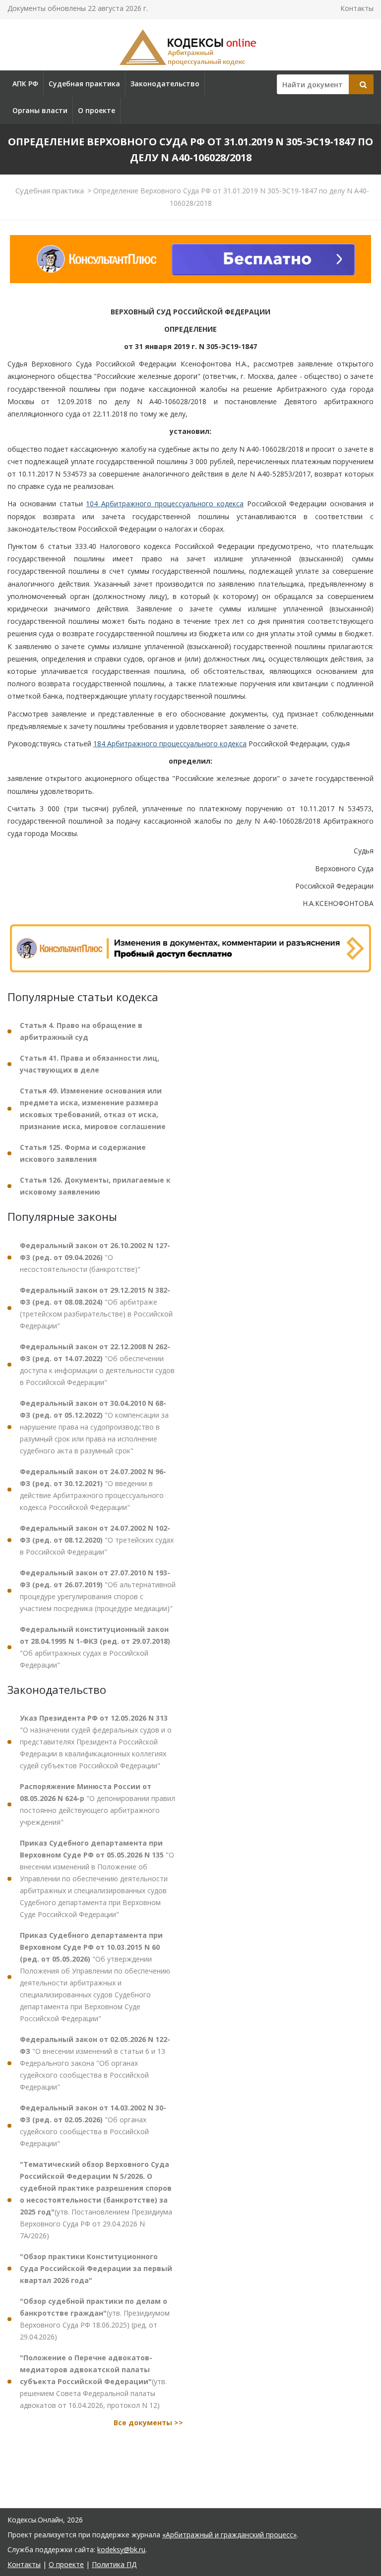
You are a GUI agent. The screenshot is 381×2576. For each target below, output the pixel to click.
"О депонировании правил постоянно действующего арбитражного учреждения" (97, 1804)
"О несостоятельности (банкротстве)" (95, 1257)
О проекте (96, 110)
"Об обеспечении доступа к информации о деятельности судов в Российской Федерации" (97, 1364)
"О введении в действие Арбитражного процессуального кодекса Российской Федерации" (93, 1489)
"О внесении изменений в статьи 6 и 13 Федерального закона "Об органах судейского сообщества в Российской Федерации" (95, 2063)
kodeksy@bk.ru (121, 2549)
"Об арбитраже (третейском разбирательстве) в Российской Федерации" (96, 1308)
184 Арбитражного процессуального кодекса (170, 744)
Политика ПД (114, 2564)
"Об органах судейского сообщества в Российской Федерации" (93, 2126)
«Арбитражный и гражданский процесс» (229, 2535)
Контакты (357, 8)
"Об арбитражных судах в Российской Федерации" (95, 1647)
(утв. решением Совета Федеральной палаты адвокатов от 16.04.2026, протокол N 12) (93, 2381)
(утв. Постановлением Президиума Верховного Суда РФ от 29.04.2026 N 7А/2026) (96, 2200)
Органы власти (40, 110)
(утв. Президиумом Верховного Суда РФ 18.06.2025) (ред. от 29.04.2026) (95, 2319)
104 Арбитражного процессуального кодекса (164, 504)
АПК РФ (25, 84)
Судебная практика (84, 84)
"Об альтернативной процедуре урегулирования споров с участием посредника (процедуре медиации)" (98, 1590)
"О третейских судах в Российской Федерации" (97, 1540)
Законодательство (165, 84)
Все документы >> (148, 2423)
